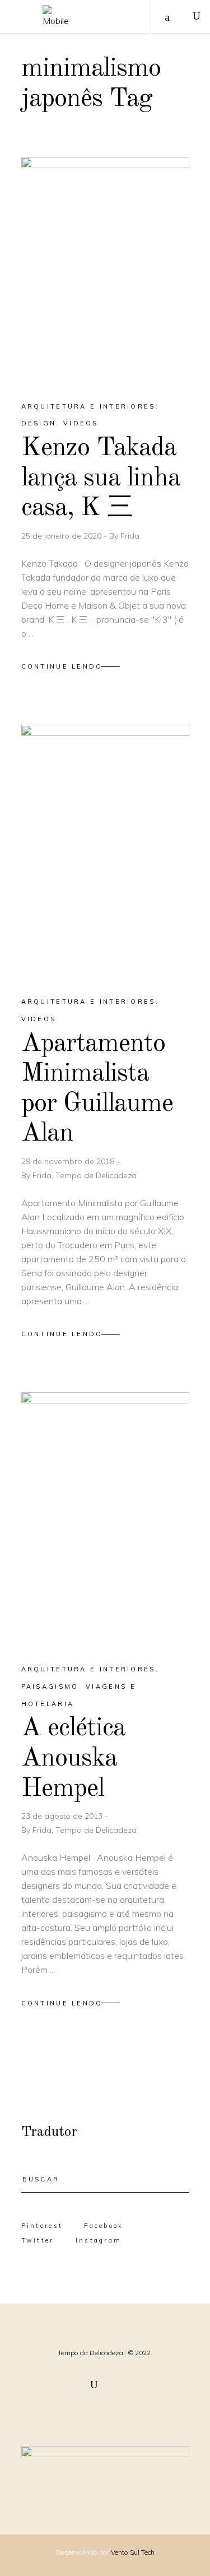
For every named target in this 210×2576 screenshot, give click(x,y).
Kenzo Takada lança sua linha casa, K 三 (101, 478)
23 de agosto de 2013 (63, 1816)
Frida (130, 536)
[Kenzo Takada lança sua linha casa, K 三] (105, 269)
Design (39, 423)
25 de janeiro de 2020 (62, 536)
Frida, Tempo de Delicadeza (85, 1175)
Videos (81, 423)
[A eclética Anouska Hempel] (105, 1518)
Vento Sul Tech (133, 2552)
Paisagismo (50, 1687)
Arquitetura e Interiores (88, 406)
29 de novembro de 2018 (69, 1161)
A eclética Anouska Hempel (74, 1758)
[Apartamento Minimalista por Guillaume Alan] (105, 851)
